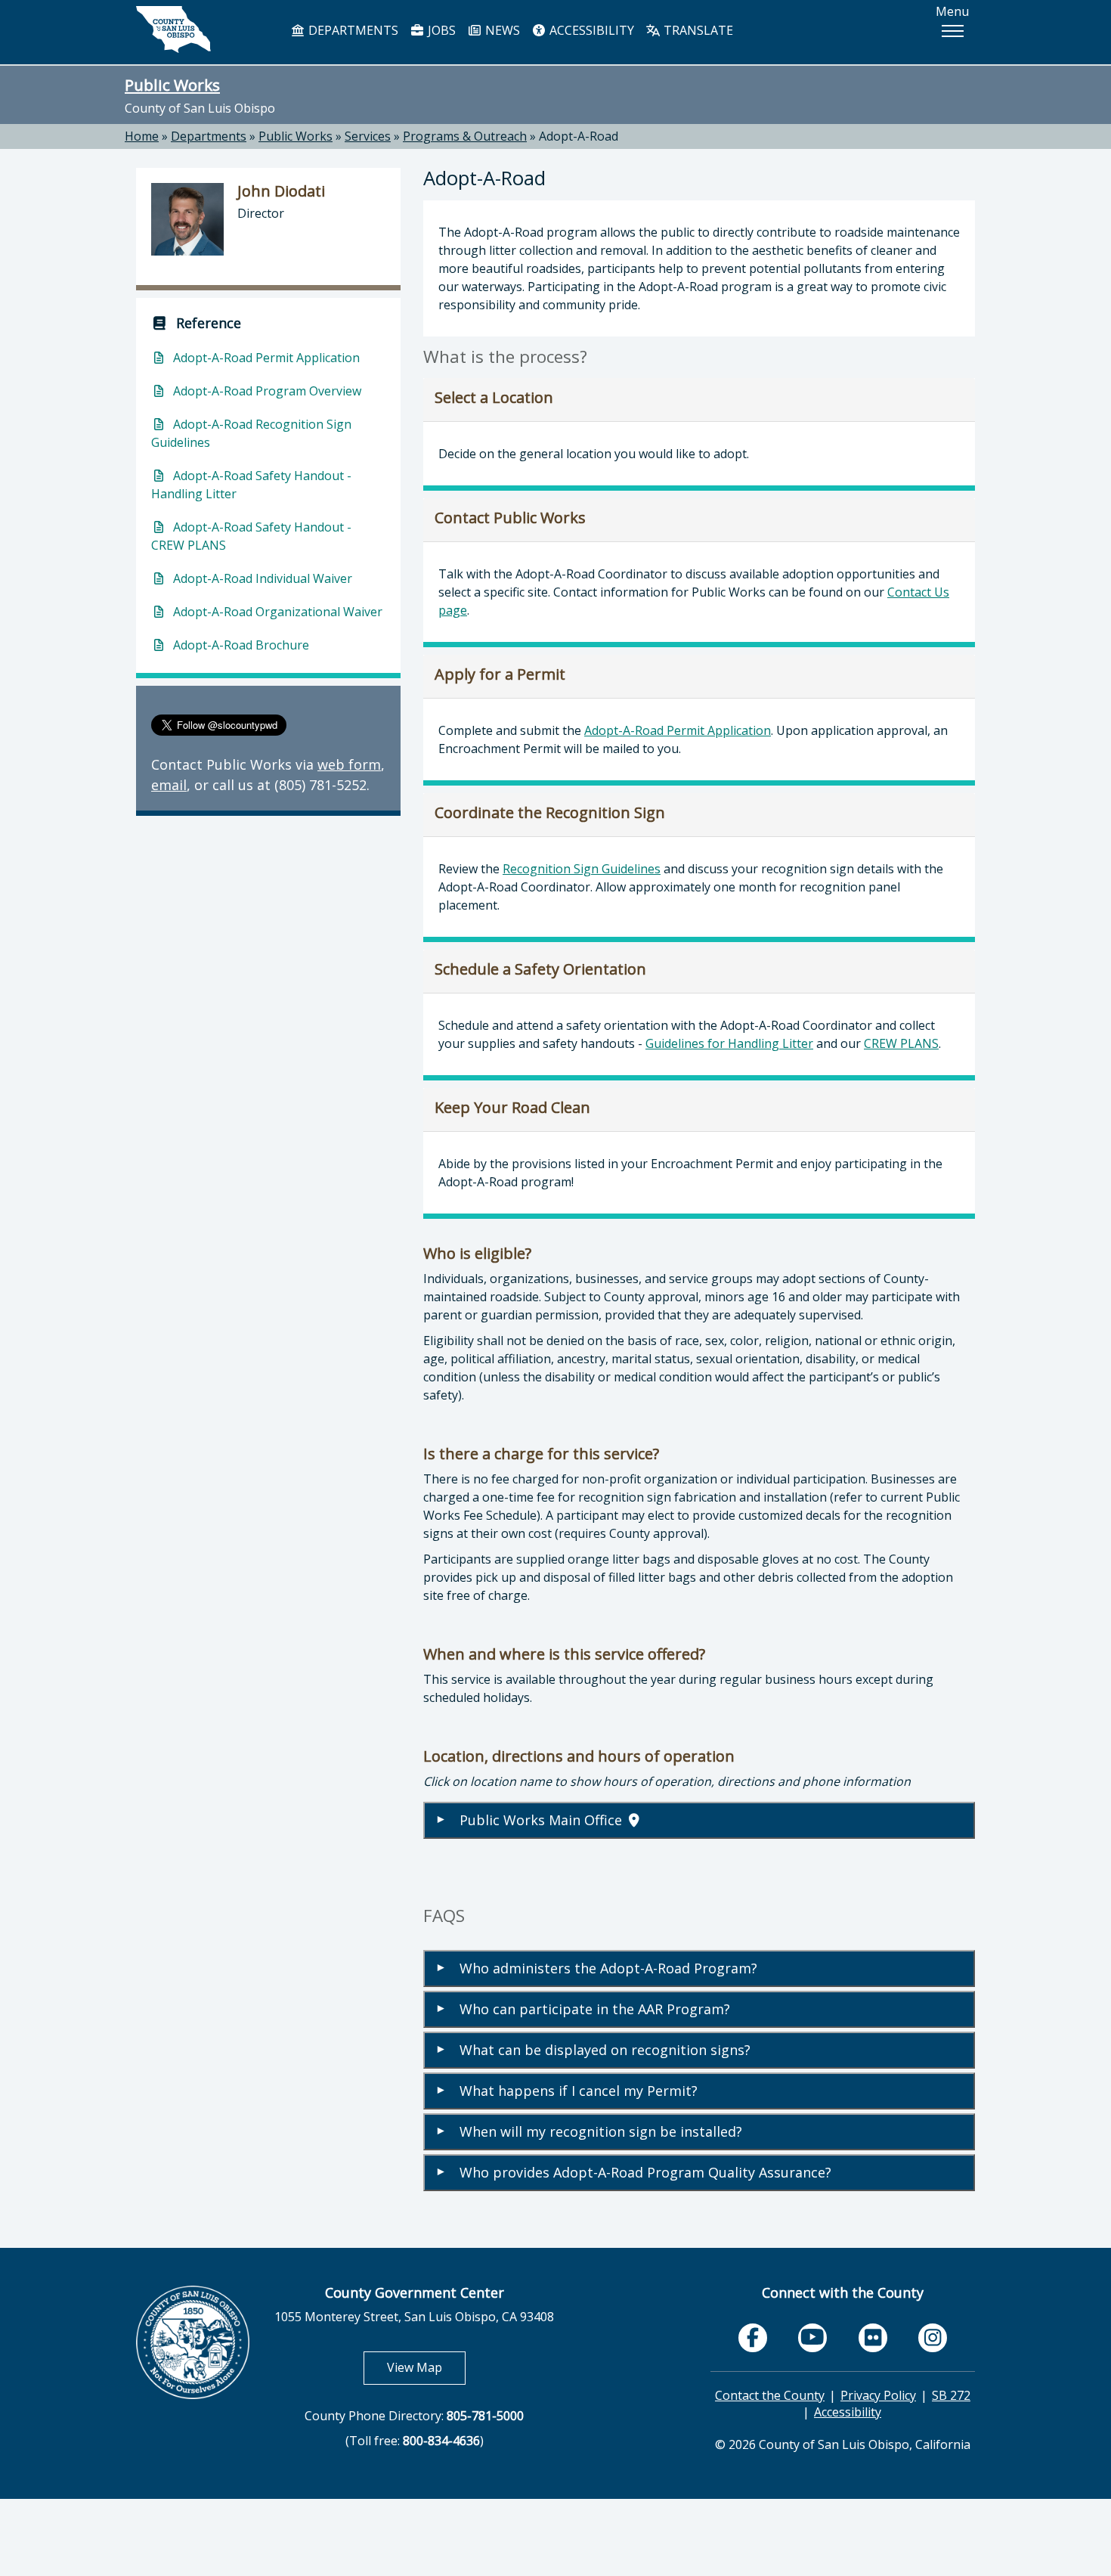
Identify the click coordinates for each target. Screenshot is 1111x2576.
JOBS (440, 30)
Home (142, 136)
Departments (209, 136)
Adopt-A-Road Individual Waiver (261, 578)
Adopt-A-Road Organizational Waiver (276, 612)
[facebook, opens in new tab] (753, 2338)
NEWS (501, 30)
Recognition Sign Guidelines (582, 869)
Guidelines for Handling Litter (729, 1043)
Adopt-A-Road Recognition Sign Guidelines (251, 433)
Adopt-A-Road (579, 136)
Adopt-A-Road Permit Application (678, 730)
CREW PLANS (901, 1043)
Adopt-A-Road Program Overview (266, 391)
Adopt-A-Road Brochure (240, 645)
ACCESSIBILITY (590, 30)
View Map (426, 2367)
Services (368, 136)
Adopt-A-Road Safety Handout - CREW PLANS (251, 536)
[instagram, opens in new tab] (933, 2338)
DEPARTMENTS (352, 30)
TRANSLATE (697, 30)
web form (349, 764)
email (169, 785)
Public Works (172, 85)
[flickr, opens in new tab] (873, 2338)
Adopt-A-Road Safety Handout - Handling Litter (251, 485)
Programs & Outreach (465, 136)
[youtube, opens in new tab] (813, 2337)
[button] (952, 31)
